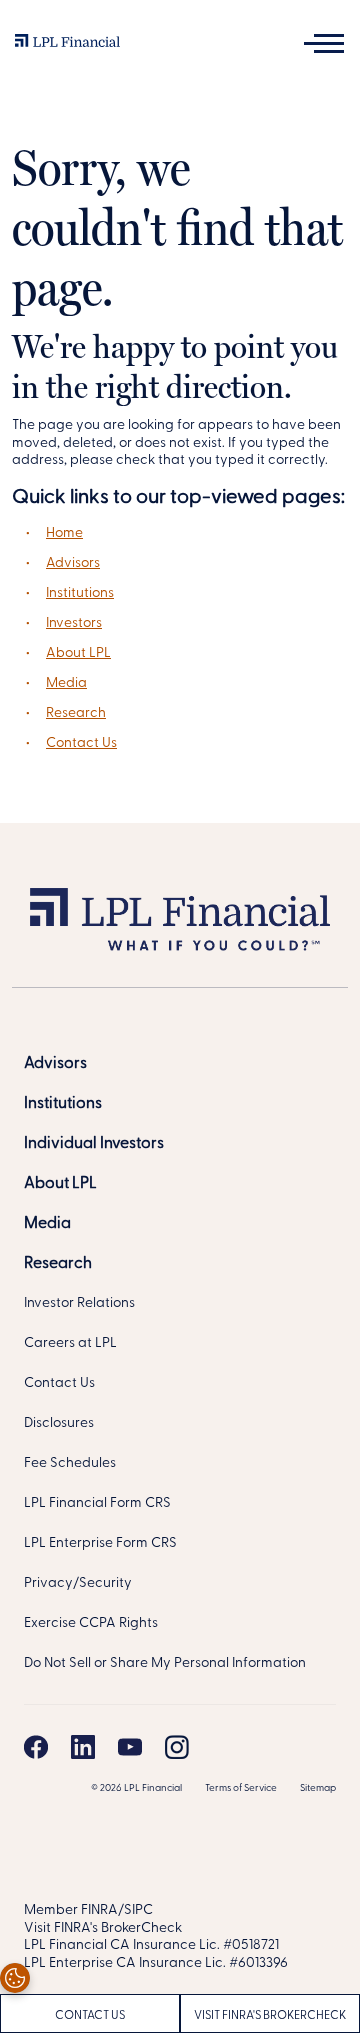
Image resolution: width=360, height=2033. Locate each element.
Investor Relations (79, 1303)
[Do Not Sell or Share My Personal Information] (15, 1978)
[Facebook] (36, 1747)
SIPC (138, 1910)
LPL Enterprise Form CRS (100, 1543)
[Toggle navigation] (324, 43)
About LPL (78, 653)
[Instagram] (177, 1747)
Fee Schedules (70, 1463)
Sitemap (318, 1788)
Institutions (80, 593)
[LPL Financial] (67, 45)
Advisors (73, 563)
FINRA (99, 1910)
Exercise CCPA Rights (91, 1623)
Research (76, 713)
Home (64, 533)
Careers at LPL (70, 1343)
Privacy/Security (78, 1583)
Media (66, 683)
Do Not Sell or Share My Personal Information (165, 1663)
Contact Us (81, 743)
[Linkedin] (83, 1747)
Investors (74, 623)
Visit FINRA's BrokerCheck (270, 2016)
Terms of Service (241, 1788)
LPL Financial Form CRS (97, 1503)
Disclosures (59, 1423)
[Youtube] (130, 1747)
